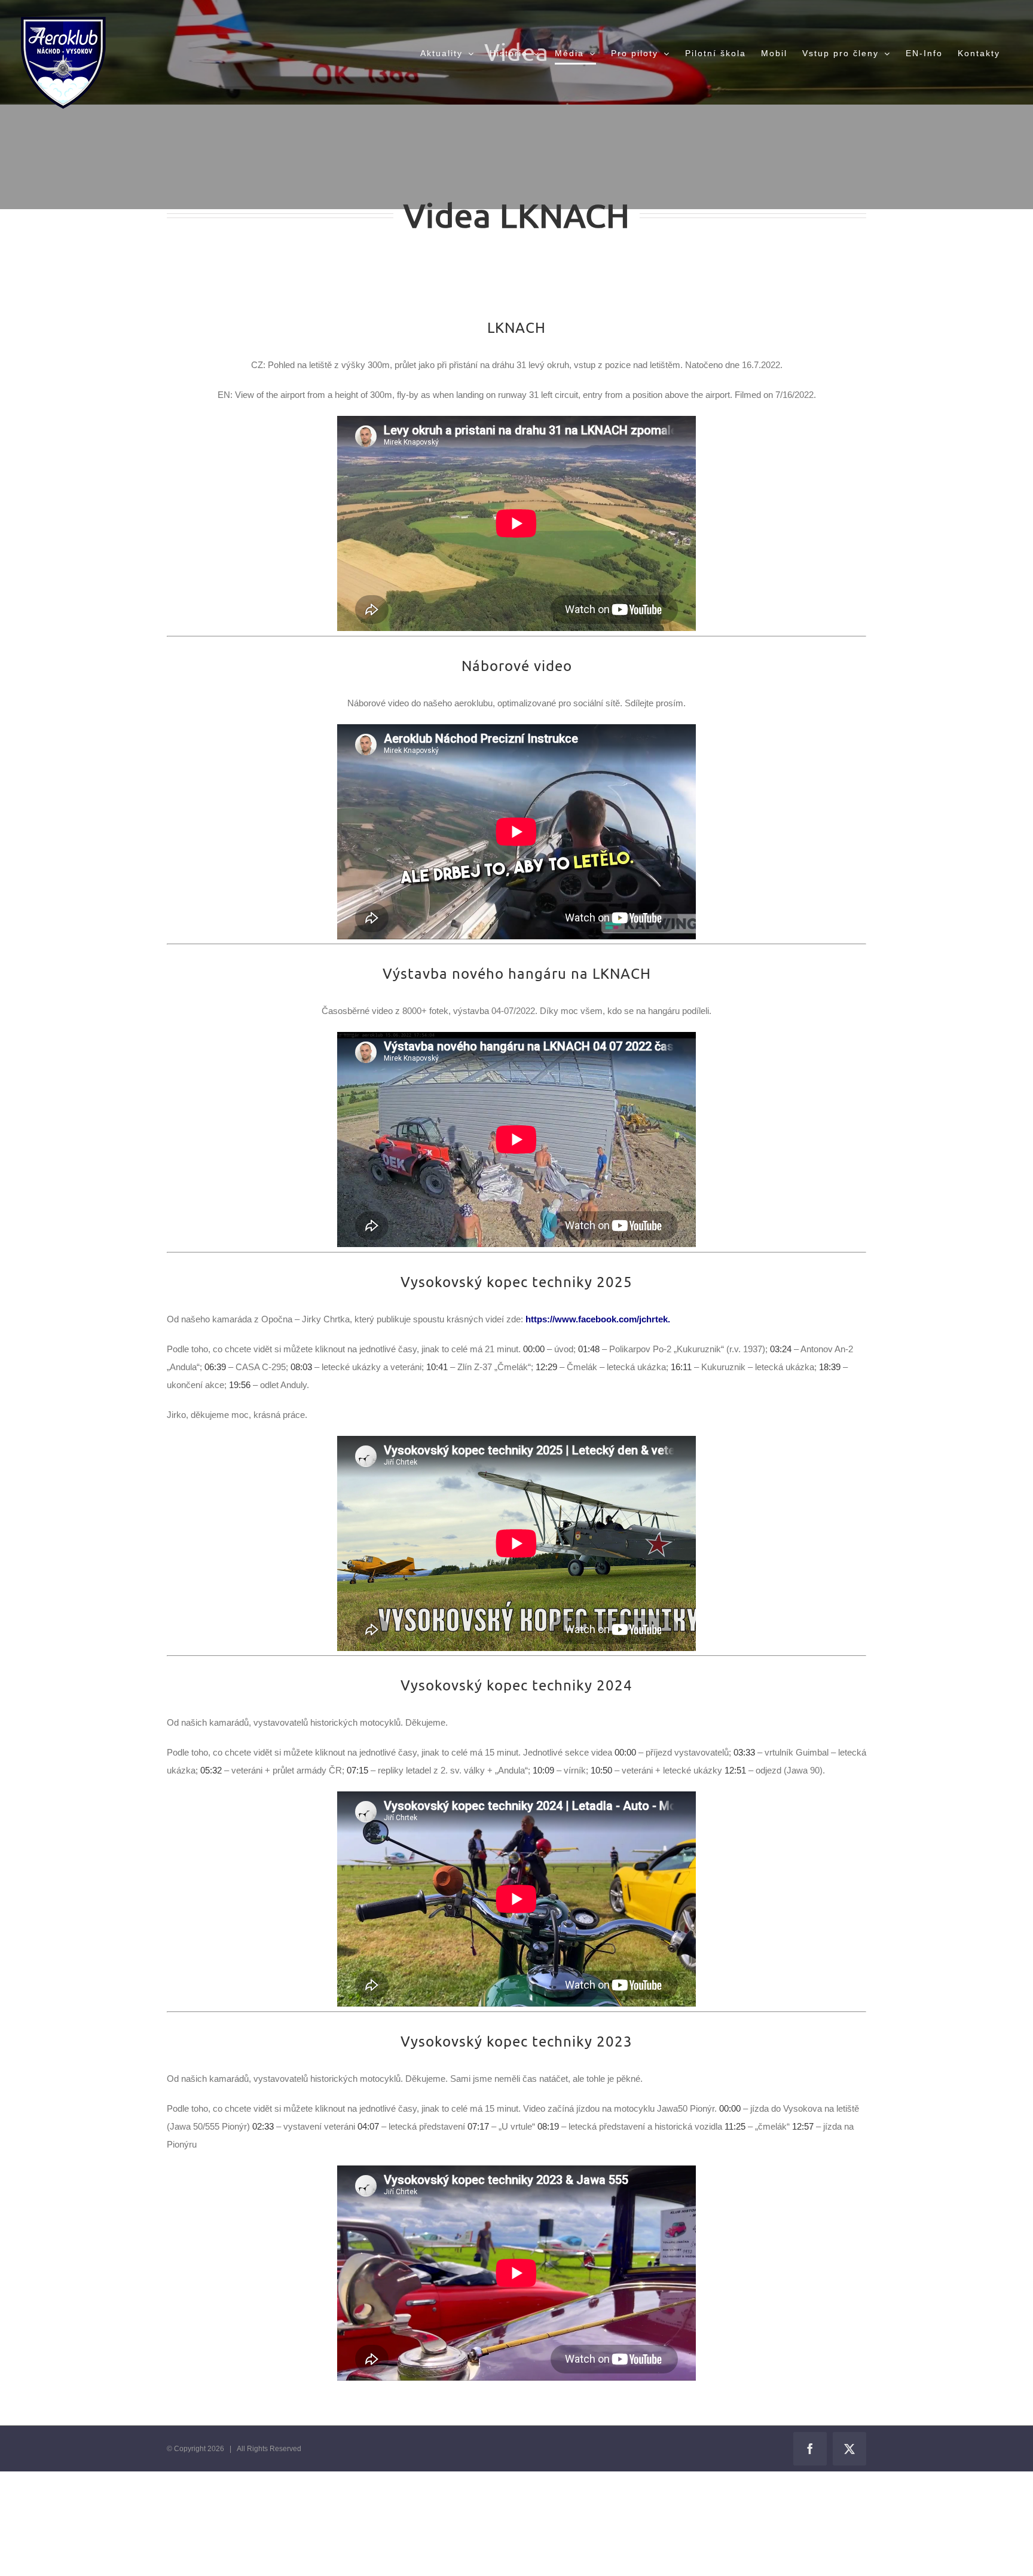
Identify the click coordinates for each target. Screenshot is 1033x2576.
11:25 (735, 2126)
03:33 (744, 1752)
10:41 (437, 1367)
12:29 (546, 1367)
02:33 (263, 2126)
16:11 (681, 1367)
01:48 (589, 1349)
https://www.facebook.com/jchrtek (597, 1319)
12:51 (735, 1770)
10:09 (543, 1770)
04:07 (368, 2126)
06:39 (215, 1367)
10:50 (601, 1770)
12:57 (803, 2126)
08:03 (301, 1367)
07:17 (478, 2126)
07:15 (357, 1770)
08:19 (548, 2126)
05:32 (211, 1770)
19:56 (240, 1385)
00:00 (534, 1349)
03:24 (781, 1349)
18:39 (830, 1367)
